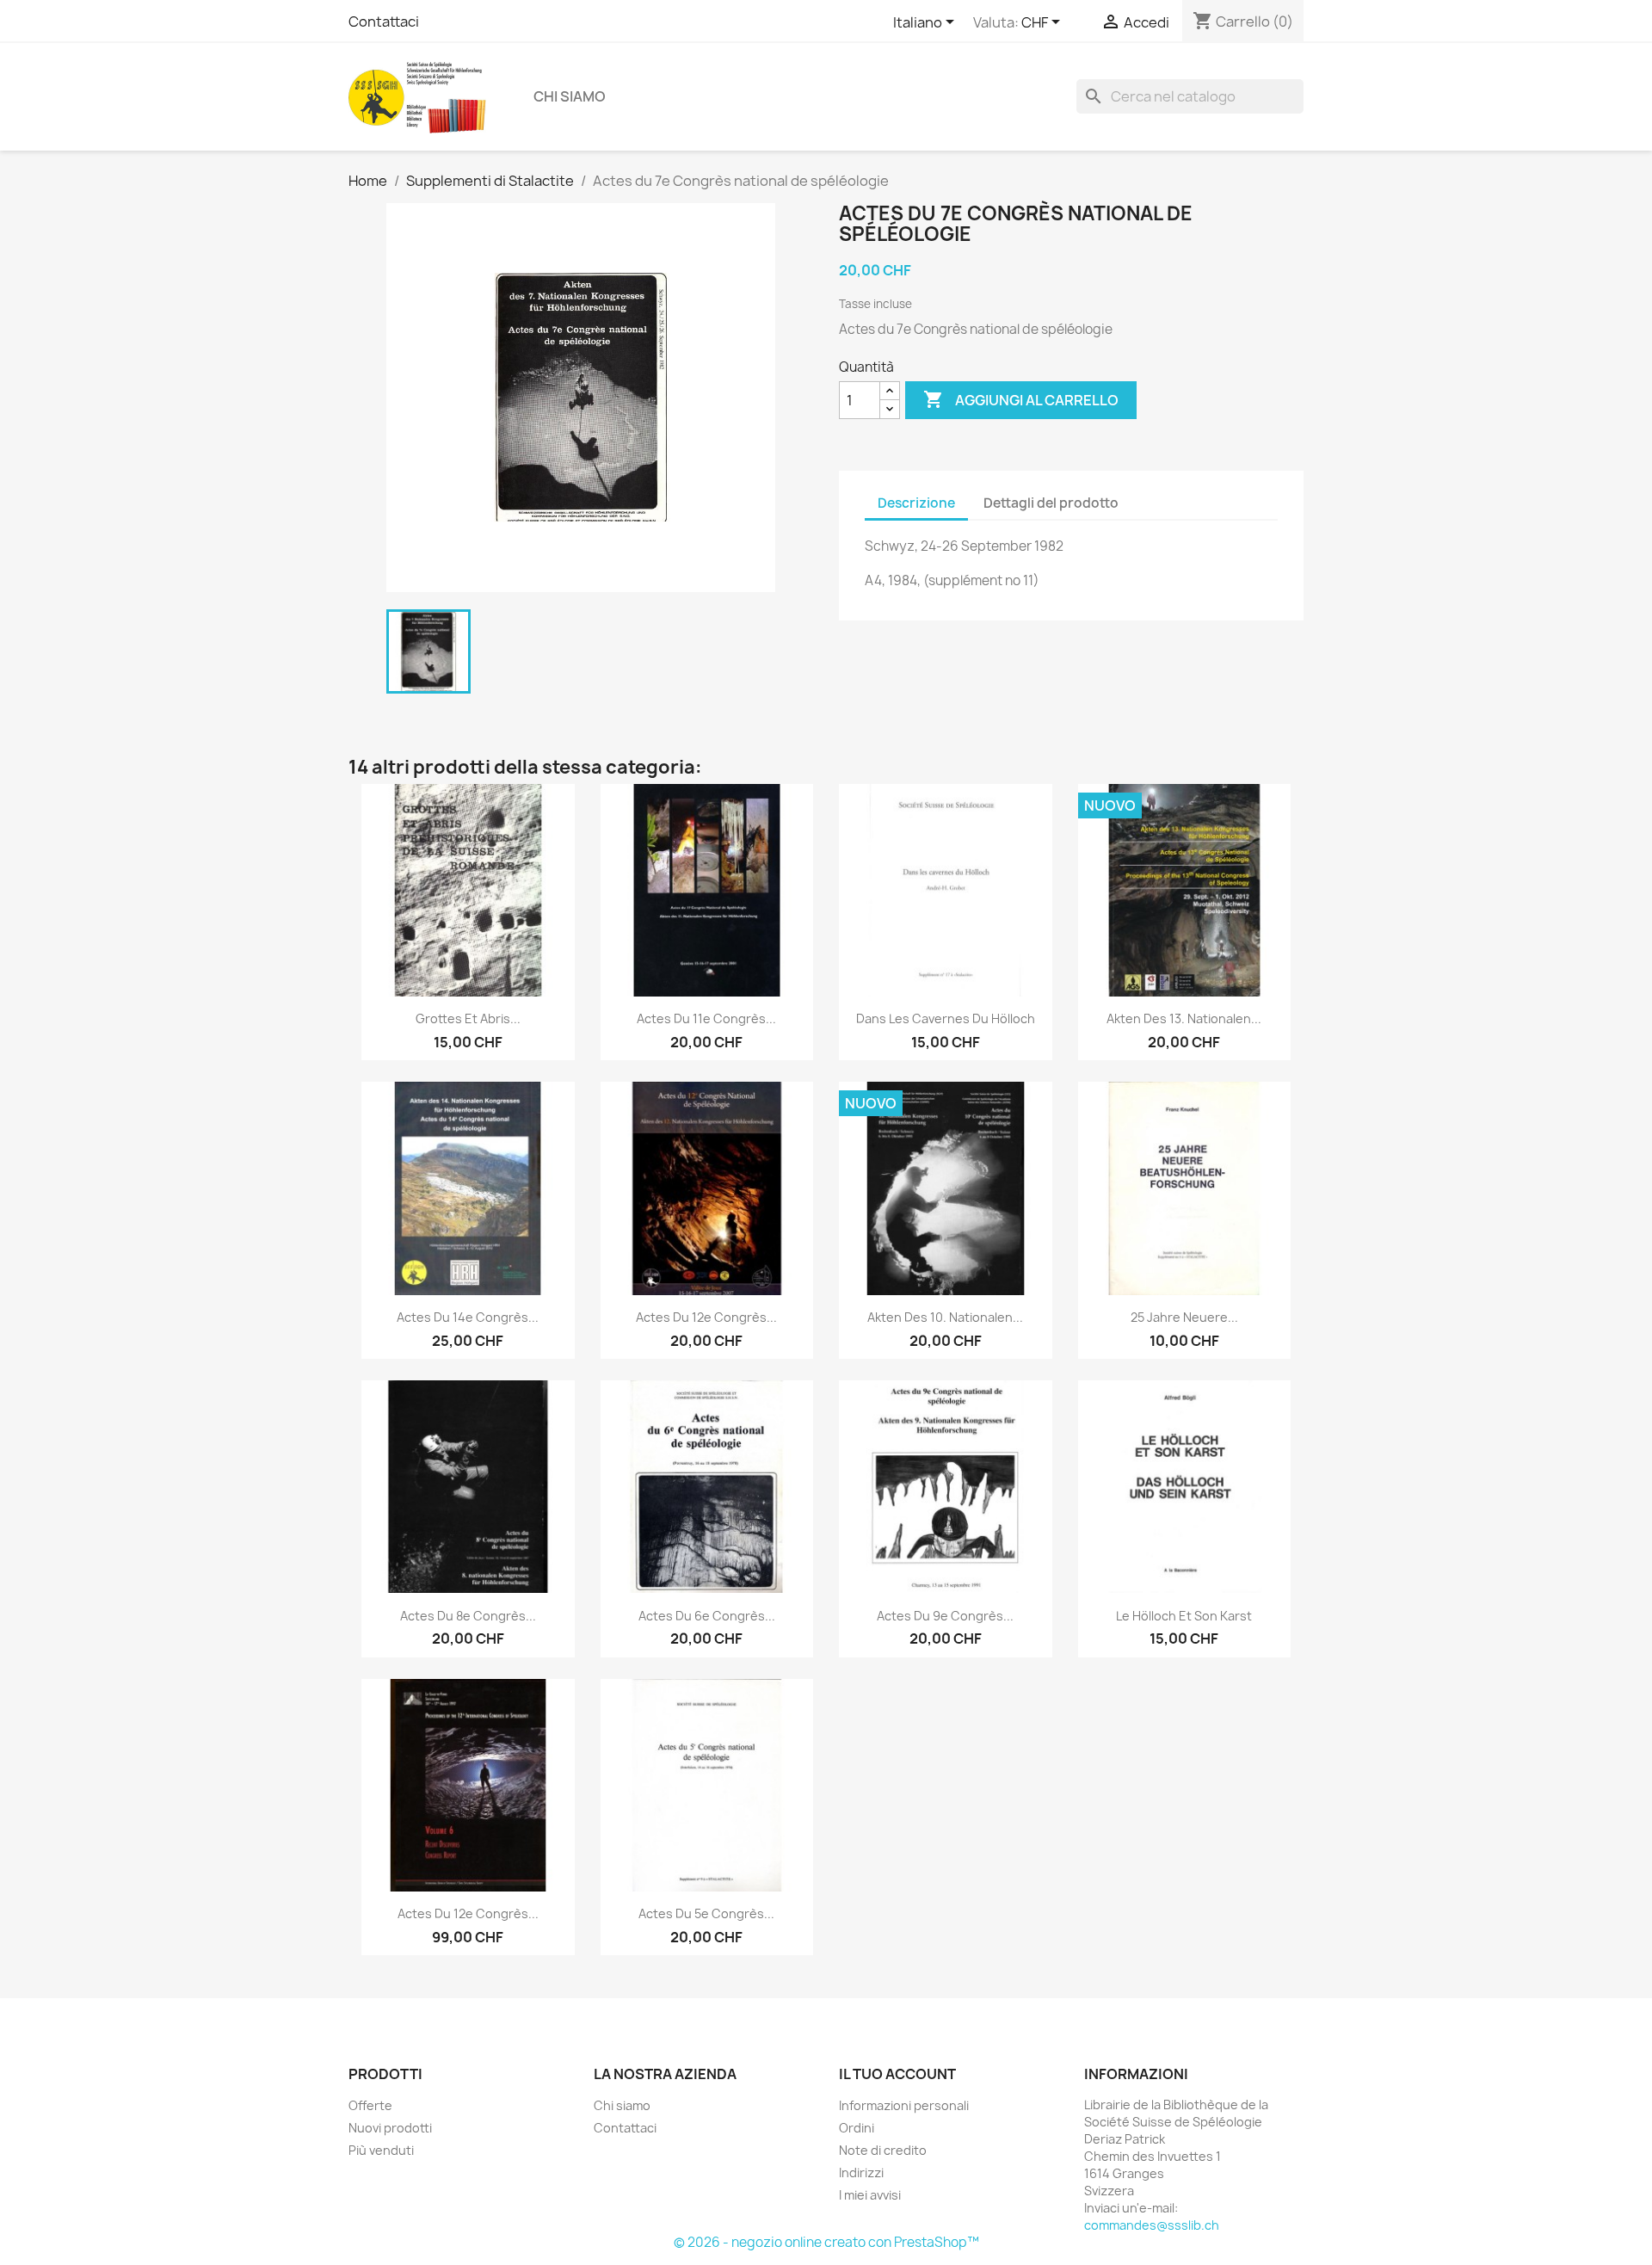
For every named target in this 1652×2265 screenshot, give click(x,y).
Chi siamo (570, 96)
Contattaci (384, 22)
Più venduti (381, 2150)
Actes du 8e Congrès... (468, 1616)
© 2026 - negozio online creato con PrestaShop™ (826, 2242)
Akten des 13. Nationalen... (1184, 1018)
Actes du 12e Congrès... (706, 1317)
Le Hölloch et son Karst (1184, 1616)
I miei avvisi (870, 2195)
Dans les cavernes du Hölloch (946, 1018)
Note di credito (883, 2150)
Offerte (370, 2105)
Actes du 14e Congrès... (468, 1317)
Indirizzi (861, 2172)
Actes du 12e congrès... (468, 1913)
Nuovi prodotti (390, 2128)
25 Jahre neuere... (1184, 1317)
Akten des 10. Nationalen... (945, 1317)
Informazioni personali (904, 2105)
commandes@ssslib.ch (1152, 2225)
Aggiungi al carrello (1021, 399)
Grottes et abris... (468, 1018)
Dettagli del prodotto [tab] (1051, 503)
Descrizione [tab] (916, 503)
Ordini (857, 2128)
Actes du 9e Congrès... (945, 1616)
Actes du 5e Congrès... (706, 1913)
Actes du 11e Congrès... (706, 1018)
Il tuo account (897, 2074)
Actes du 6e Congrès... (707, 1616)
